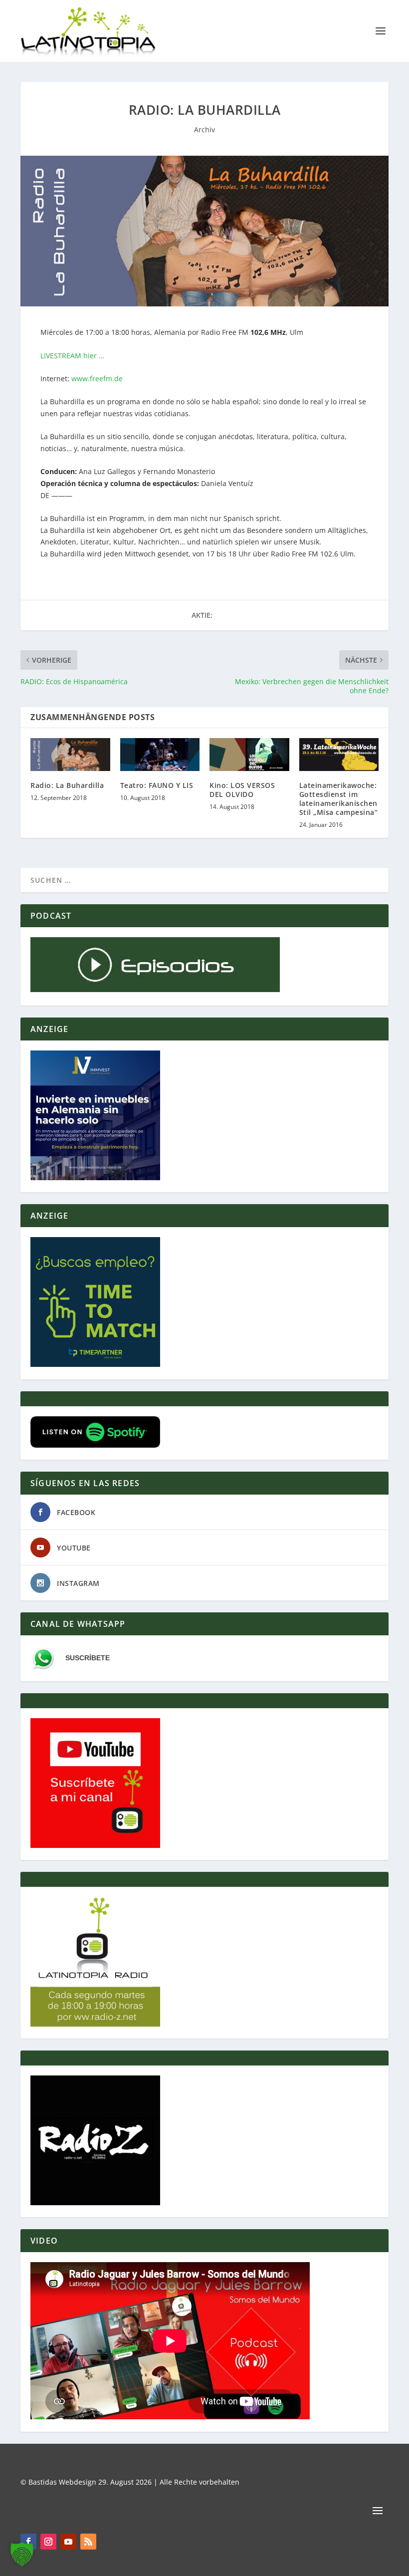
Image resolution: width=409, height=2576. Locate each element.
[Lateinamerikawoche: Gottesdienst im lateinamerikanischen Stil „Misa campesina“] (339, 754)
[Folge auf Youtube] (68, 2542)
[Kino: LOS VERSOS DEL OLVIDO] (249, 754)
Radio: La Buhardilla (67, 785)
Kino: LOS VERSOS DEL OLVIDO (242, 790)
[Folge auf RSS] (88, 2542)
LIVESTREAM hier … (72, 356)
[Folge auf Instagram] (48, 2542)
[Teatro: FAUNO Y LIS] (160, 754)
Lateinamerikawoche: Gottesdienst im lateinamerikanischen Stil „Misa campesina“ (339, 799)
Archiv (204, 129)
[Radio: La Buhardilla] (70, 754)
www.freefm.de (96, 379)
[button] (22, 2554)
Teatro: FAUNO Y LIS (157, 785)
